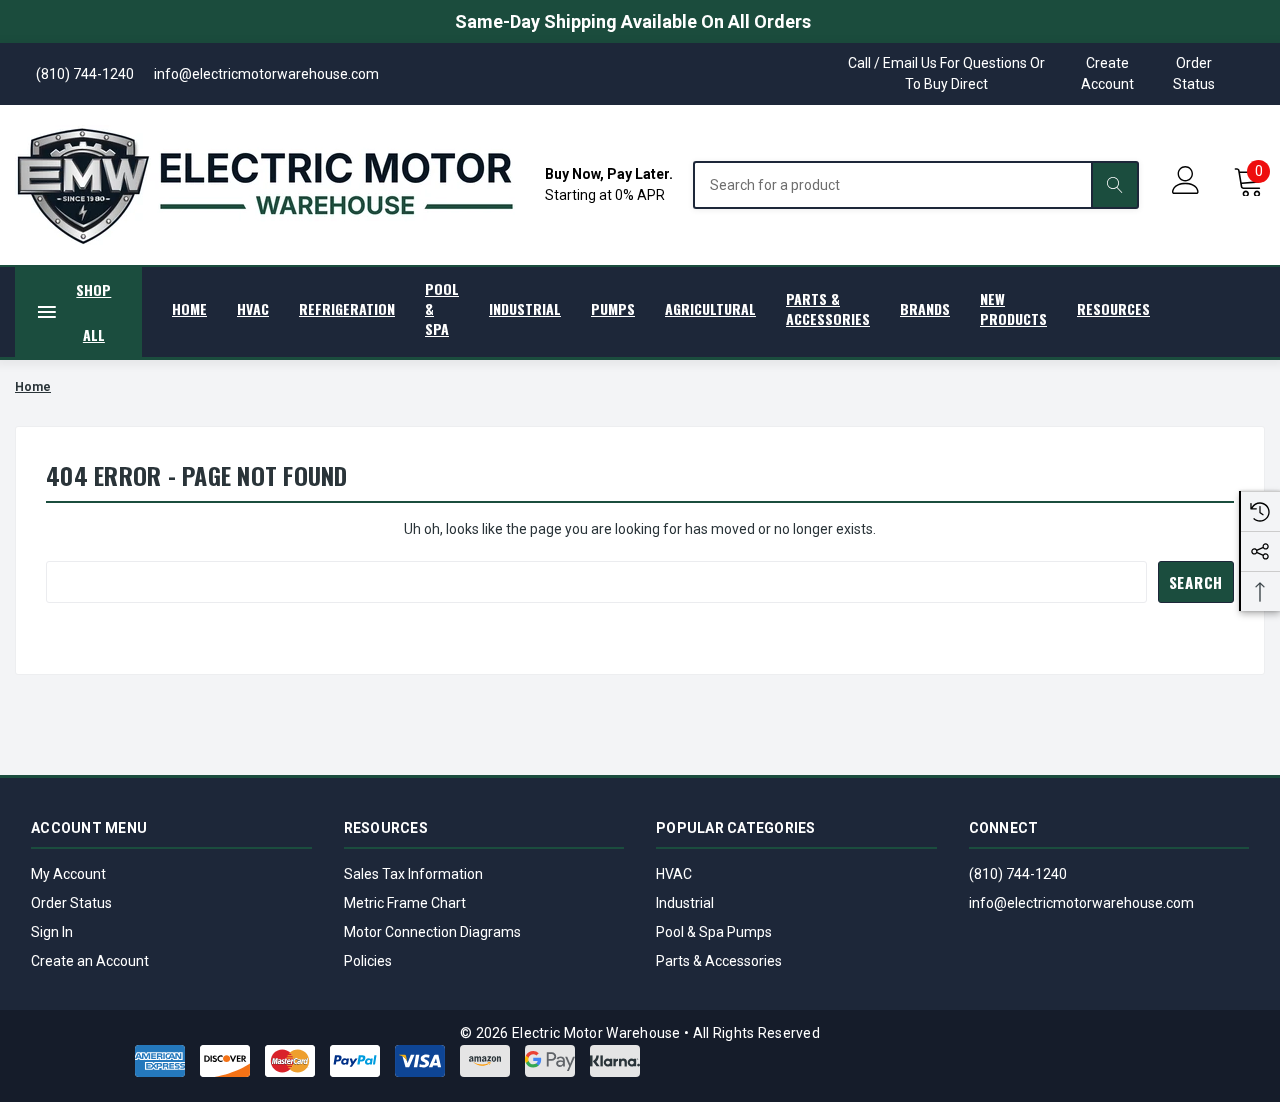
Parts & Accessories (719, 961)
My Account (68, 874)
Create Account (1107, 73)
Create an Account (90, 961)
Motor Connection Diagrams (432, 932)
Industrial (685, 903)
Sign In (52, 932)
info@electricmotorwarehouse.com (1081, 903)
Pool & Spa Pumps (714, 932)
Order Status (1194, 73)
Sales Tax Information (413, 874)
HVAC (674, 874)
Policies (368, 961)
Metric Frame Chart (405, 903)
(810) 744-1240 (1018, 874)
